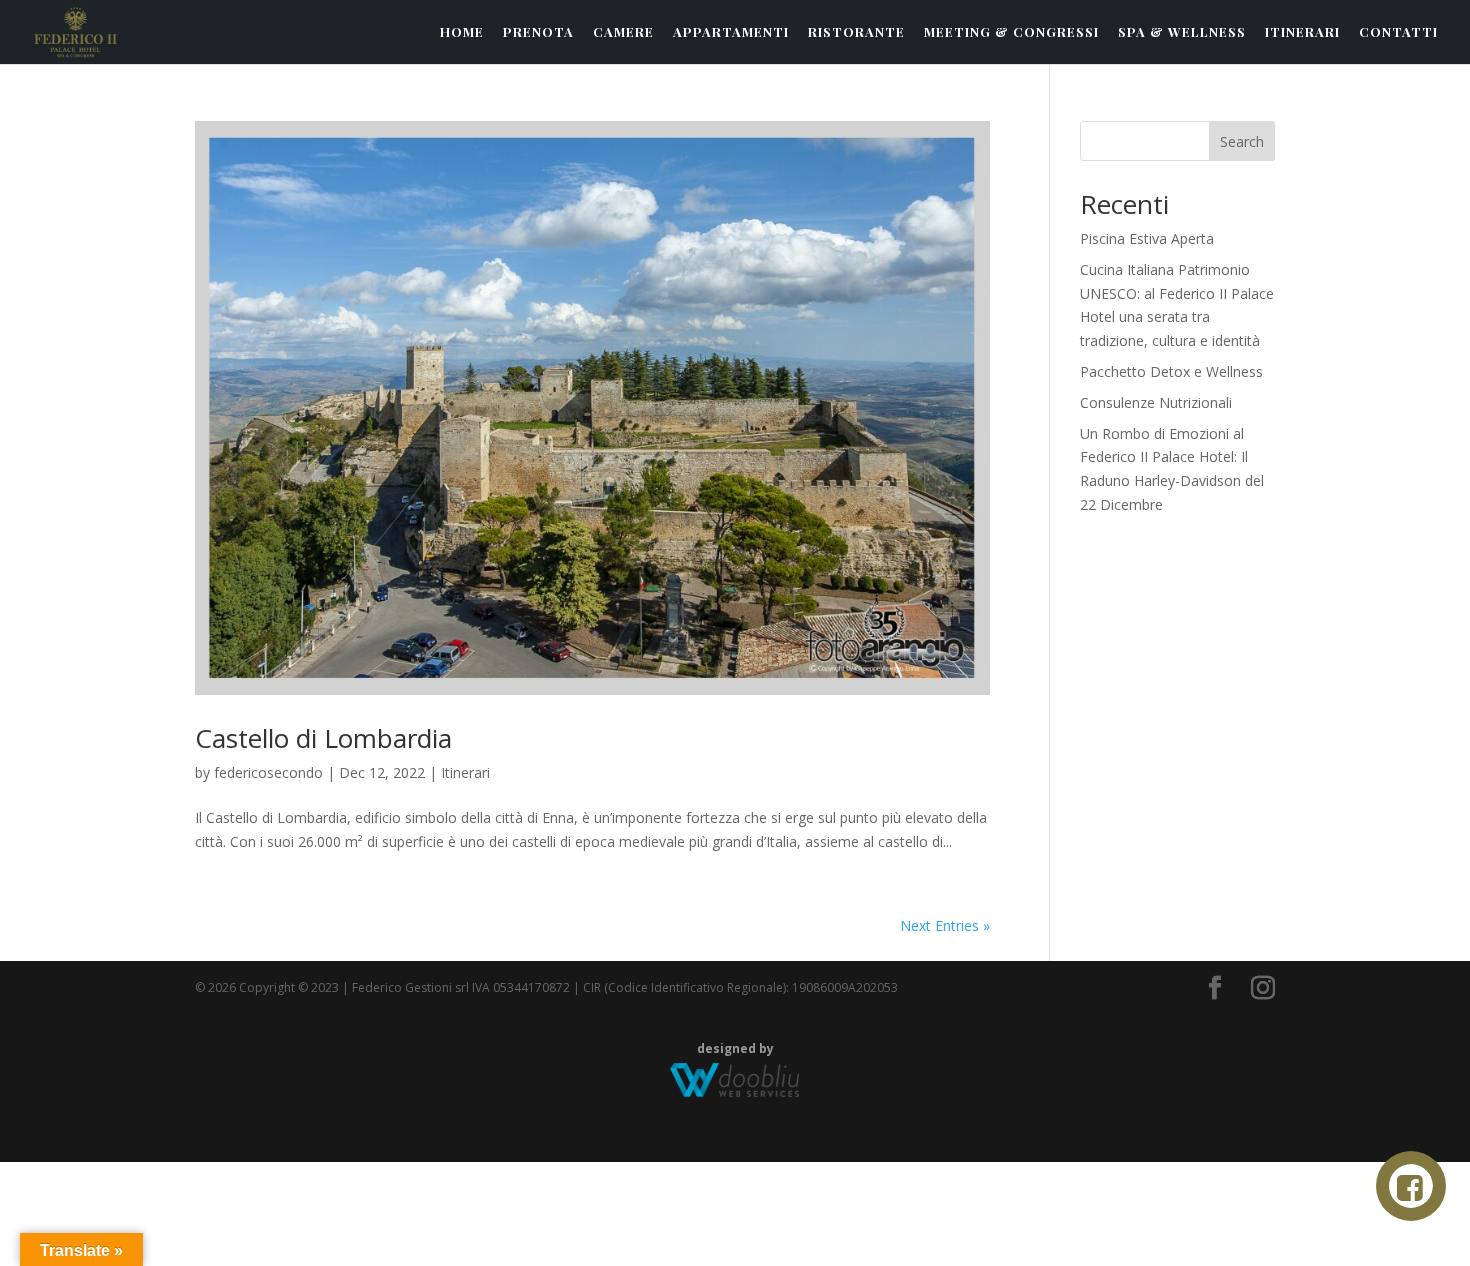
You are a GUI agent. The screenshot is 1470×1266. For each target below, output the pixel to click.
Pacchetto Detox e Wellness (1171, 371)
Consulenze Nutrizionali (1156, 402)
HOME (462, 32)
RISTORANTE (856, 32)
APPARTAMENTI (731, 32)
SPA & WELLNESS (1182, 32)
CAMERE (623, 32)
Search (1242, 141)
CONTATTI (1398, 32)
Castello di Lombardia (323, 738)
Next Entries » (945, 925)
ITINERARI (1302, 32)
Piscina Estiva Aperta (1147, 238)
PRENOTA (538, 32)
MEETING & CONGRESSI (1011, 32)
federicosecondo (268, 772)
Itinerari (465, 772)
